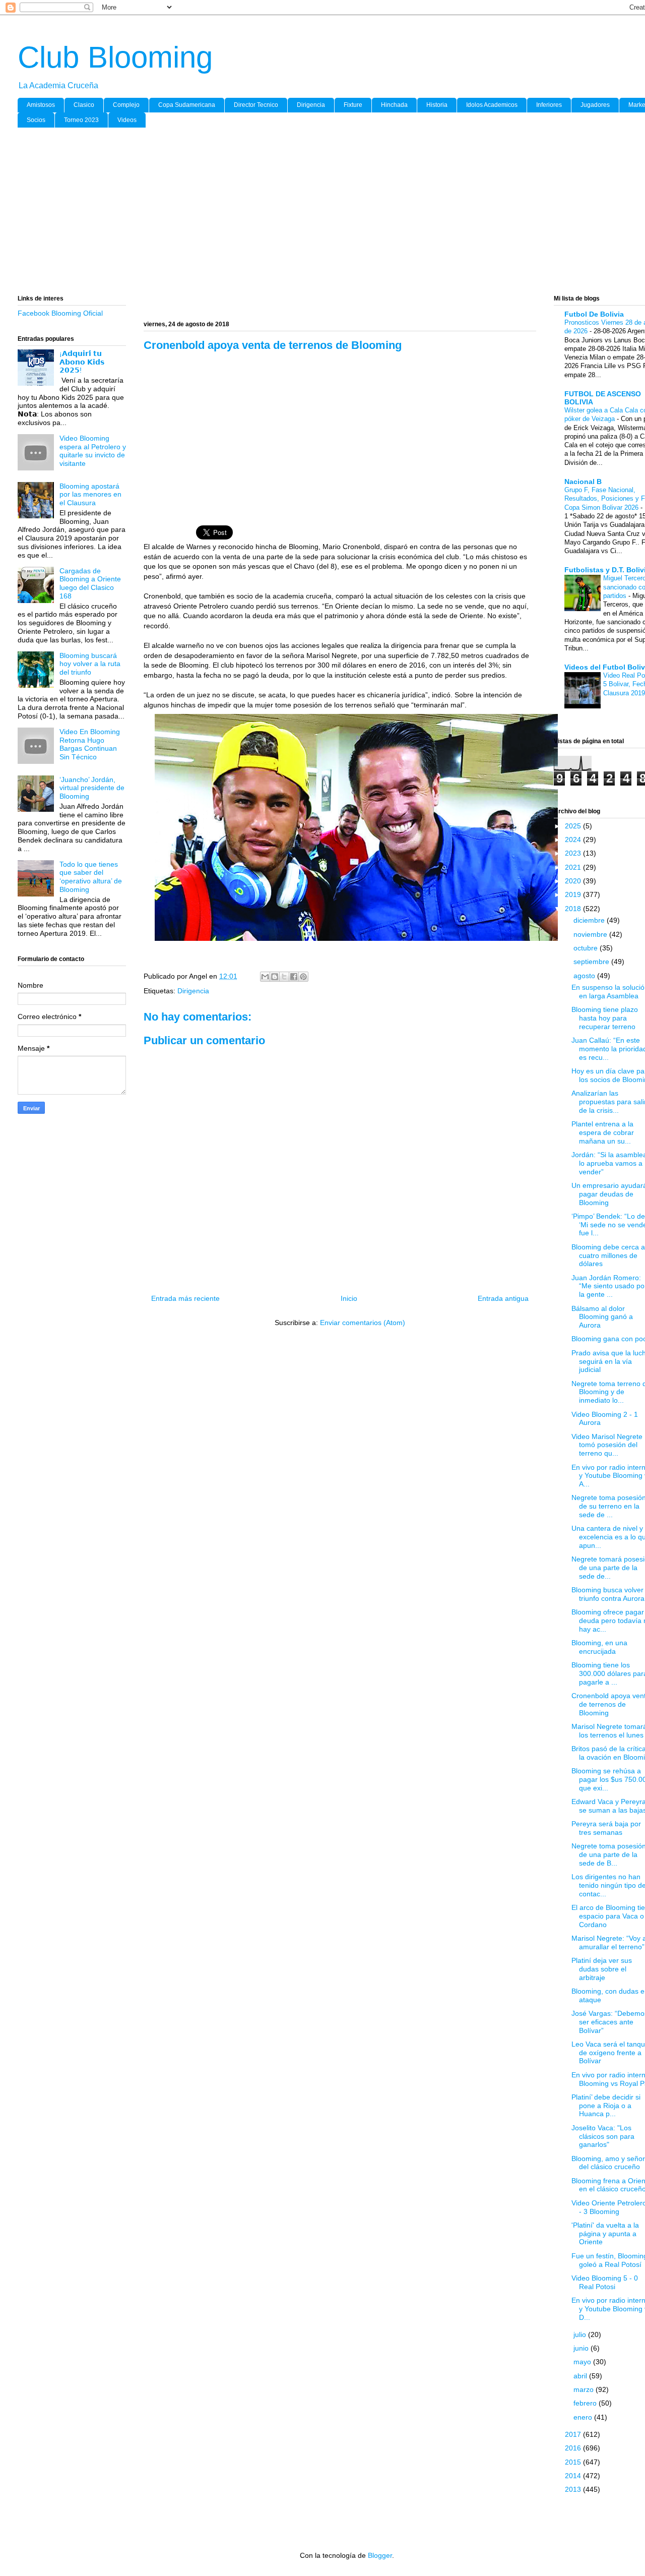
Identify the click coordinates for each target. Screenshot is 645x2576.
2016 (574, 2448)
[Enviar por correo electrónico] (265, 977)
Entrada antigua (503, 1298)
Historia (437, 105)
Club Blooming (115, 57)
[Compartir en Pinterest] (303, 977)
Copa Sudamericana (187, 105)
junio (582, 2348)
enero (584, 2417)
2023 (574, 853)
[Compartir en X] (284, 977)
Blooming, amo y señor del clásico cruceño (608, 2163)
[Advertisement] (320, 213)
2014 (574, 2476)
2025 (574, 826)
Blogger (380, 2555)
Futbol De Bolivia (594, 314)
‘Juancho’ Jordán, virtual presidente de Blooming (92, 788)
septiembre (592, 962)
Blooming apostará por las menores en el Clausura (90, 495)
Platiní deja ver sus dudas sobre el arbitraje (602, 1969)
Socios (36, 120)
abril (581, 2376)
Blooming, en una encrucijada (599, 1647)
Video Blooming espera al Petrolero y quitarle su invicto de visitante (93, 451)
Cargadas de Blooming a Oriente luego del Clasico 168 (90, 583)
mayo (583, 2362)
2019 (574, 894)
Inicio (349, 1298)
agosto (585, 976)
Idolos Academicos (492, 105)
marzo (585, 2389)
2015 (574, 2462)
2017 (574, 2434)
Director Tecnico (256, 105)
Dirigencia (311, 105)
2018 (574, 909)
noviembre (591, 934)
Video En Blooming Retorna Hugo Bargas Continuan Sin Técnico (90, 744)
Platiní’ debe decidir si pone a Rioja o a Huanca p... (606, 2106)
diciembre (590, 920)
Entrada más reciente (185, 1298)
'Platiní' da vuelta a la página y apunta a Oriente (605, 2234)
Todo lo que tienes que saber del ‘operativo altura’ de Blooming (91, 877)
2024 (574, 840)
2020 (574, 881)
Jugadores (595, 105)
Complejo (126, 105)
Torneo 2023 (81, 120)
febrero (586, 2403)
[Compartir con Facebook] (294, 977)
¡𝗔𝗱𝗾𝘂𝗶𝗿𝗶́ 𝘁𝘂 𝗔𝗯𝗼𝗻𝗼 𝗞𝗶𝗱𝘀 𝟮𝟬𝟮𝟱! (82, 362)
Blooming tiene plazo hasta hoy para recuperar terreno (605, 1018)
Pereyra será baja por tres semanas (606, 1828)
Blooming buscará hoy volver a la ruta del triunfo (90, 664)
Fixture (353, 105)
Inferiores (549, 105)
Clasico (84, 105)
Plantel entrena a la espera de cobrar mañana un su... (603, 1132)
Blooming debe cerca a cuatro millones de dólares (608, 1255)
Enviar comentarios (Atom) (363, 1323)
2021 (574, 867)
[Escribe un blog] (275, 977)
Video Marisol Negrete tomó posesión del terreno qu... (607, 1445)
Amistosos (41, 105)
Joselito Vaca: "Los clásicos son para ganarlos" (603, 2136)
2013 (574, 2489)
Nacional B (583, 482)
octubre (587, 948)
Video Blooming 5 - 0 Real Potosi (605, 2282)
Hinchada (394, 105)
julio (581, 2334)
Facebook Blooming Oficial (60, 313)
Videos (127, 120)
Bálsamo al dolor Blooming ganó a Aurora (602, 1317)
